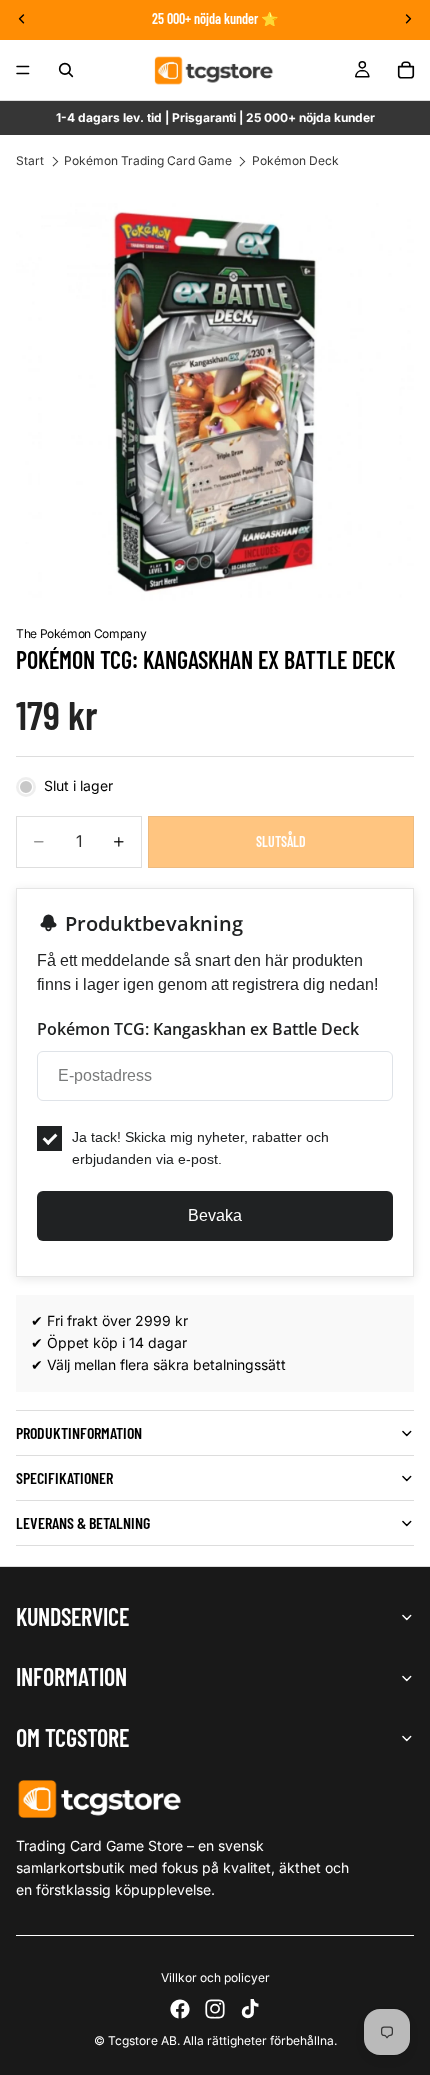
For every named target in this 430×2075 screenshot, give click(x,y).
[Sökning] (66, 70)
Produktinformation (79, 1432)
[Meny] (23, 70)
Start (30, 160)
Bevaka (215, 1215)
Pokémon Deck (295, 160)
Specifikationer (64, 1477)
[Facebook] (180, 2009)
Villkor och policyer (215, 1977)
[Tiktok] (250, 2009)
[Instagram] (215, 2009)
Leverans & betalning (83, 1522)
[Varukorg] (406, 70)
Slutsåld (281, 841)
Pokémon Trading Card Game (148, 160)
